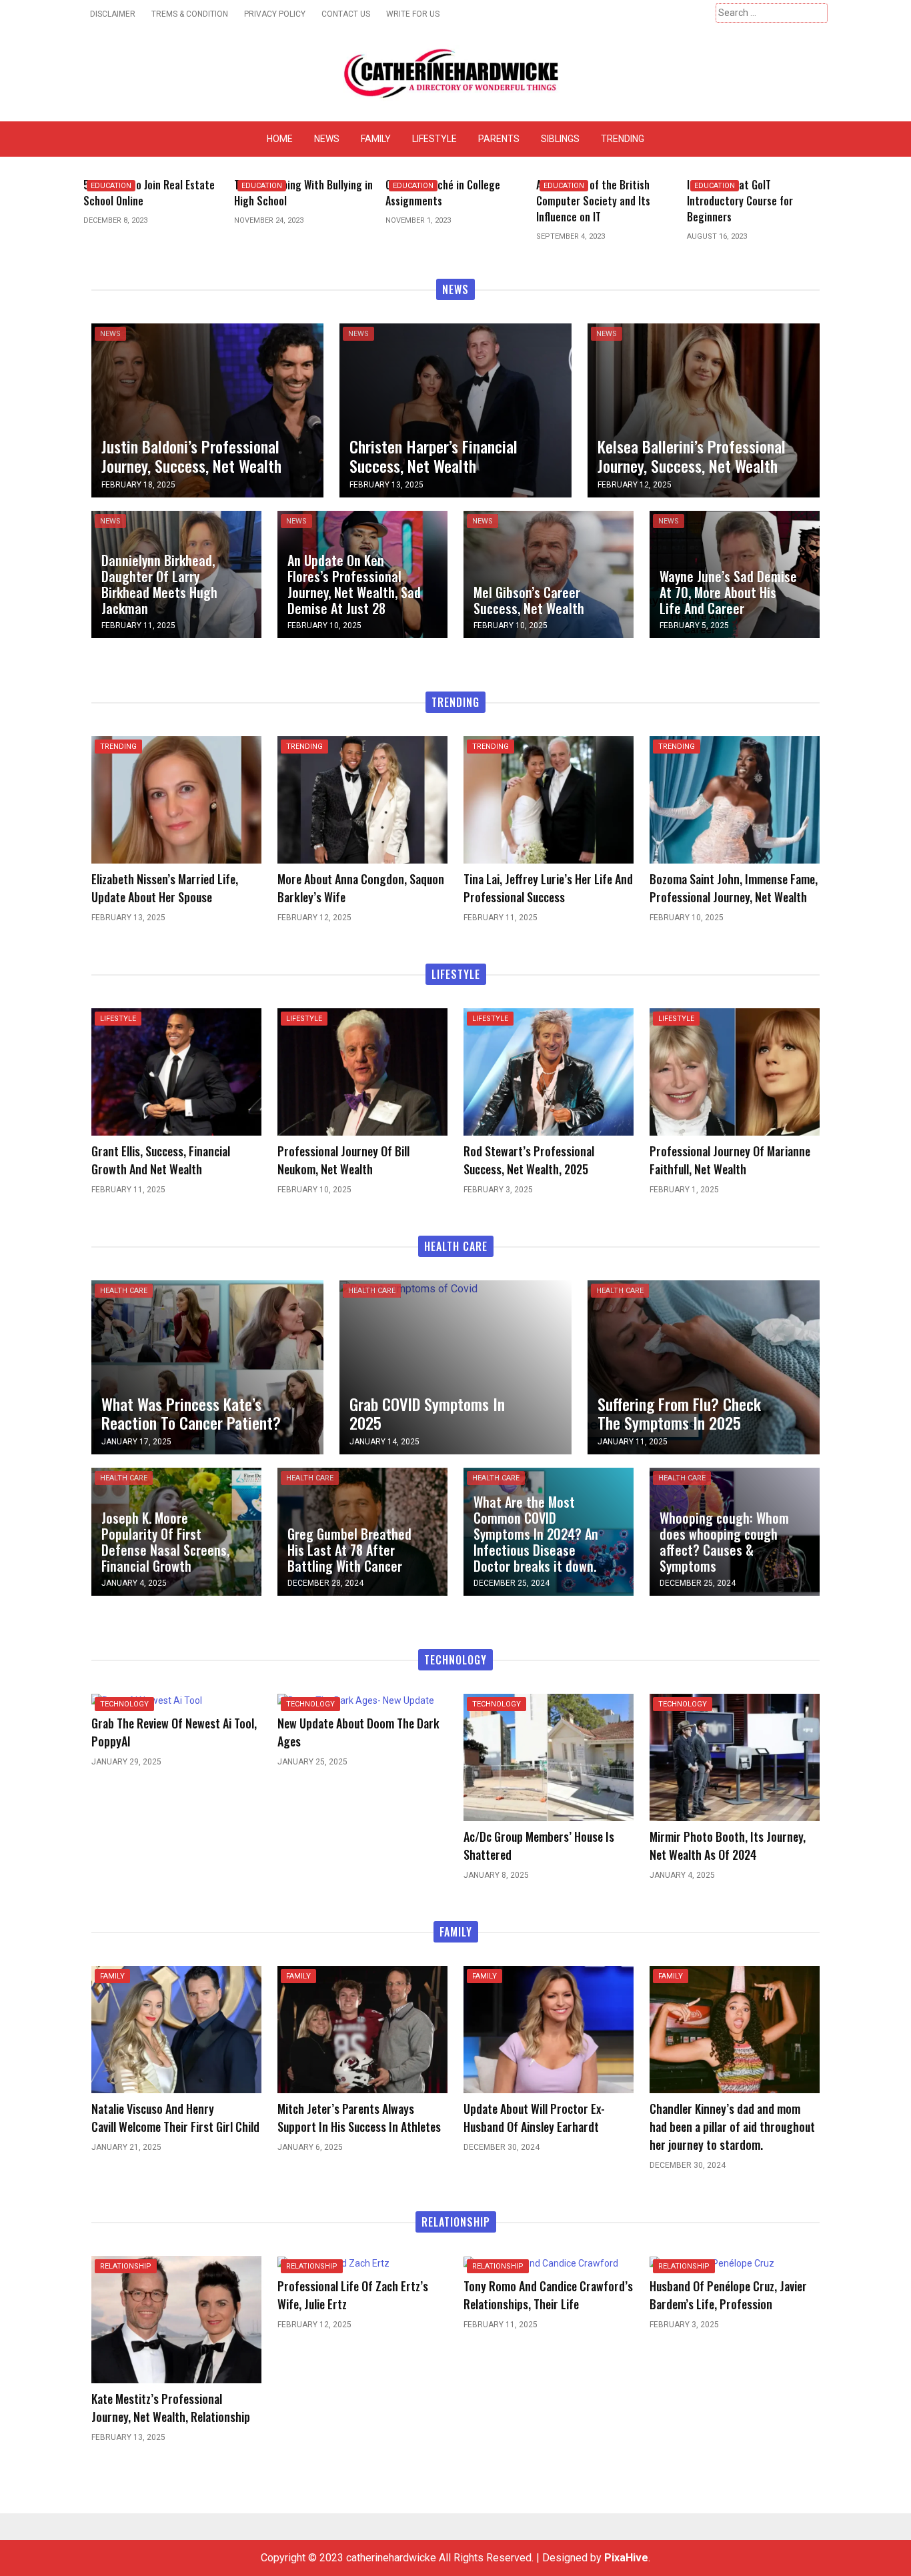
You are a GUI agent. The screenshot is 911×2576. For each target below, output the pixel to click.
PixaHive (626, 2558)
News (327, 139)
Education (111, 186)
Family (376, 139)
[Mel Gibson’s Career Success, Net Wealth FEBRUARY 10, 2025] (549, 573)
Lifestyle (434, 139)
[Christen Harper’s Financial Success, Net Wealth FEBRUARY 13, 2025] (455, 409)
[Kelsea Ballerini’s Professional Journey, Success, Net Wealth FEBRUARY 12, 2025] (704, 409)
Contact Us (346, 14)
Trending (623, 139)
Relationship (126, 2266)
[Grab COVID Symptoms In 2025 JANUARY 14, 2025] (408, 1288)
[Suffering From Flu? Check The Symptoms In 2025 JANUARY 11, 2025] (704, 1367)
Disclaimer (113, 14)
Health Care (124, 1291)
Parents (499, 139)
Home (280, 139)
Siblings (560, 139)
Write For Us (413, 14)
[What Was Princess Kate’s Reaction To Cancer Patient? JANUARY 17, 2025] (207, 1367)
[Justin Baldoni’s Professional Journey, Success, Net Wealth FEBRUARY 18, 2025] (207, 409)
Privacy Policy (275, 14)
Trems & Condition (190, 14)
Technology (124, 1704)
